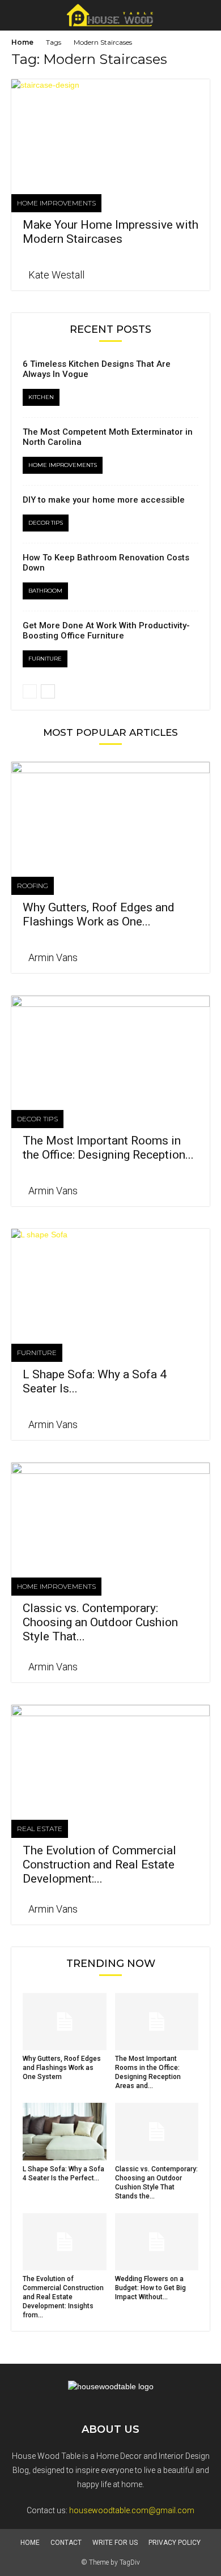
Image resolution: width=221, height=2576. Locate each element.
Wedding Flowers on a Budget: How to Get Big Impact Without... (150, 2288)
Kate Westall (56, 275)
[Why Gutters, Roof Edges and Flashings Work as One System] (110, 811)
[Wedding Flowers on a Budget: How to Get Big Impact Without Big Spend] (157, 2242)
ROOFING (33, 886)
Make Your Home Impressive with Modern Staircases (110, 232)
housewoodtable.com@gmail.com (132, 2510)
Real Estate (40, 1829)
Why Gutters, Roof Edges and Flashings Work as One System (62, 2068)
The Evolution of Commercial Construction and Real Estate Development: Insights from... (63, 2297)
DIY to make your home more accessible (104, 500)
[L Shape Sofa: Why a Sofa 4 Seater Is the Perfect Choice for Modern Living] (110, 1278)
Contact (66, 2543)
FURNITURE (45, 659)
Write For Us (115, 2543)
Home (22, 42)
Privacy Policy (175, 2543)
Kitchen (41, 397)
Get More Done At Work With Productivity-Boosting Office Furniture (106, 631)
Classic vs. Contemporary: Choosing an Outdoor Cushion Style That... (100, 1622)
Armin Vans (53, 957)
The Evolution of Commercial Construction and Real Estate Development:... (99, 1865)
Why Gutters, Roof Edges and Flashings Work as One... (99, 914)
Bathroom (45, 591)
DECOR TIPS (46, 523)
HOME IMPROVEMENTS (56, 203)
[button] (205, 15)
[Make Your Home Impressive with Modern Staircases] (110, 128)
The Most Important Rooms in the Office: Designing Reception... (108, 1148)
